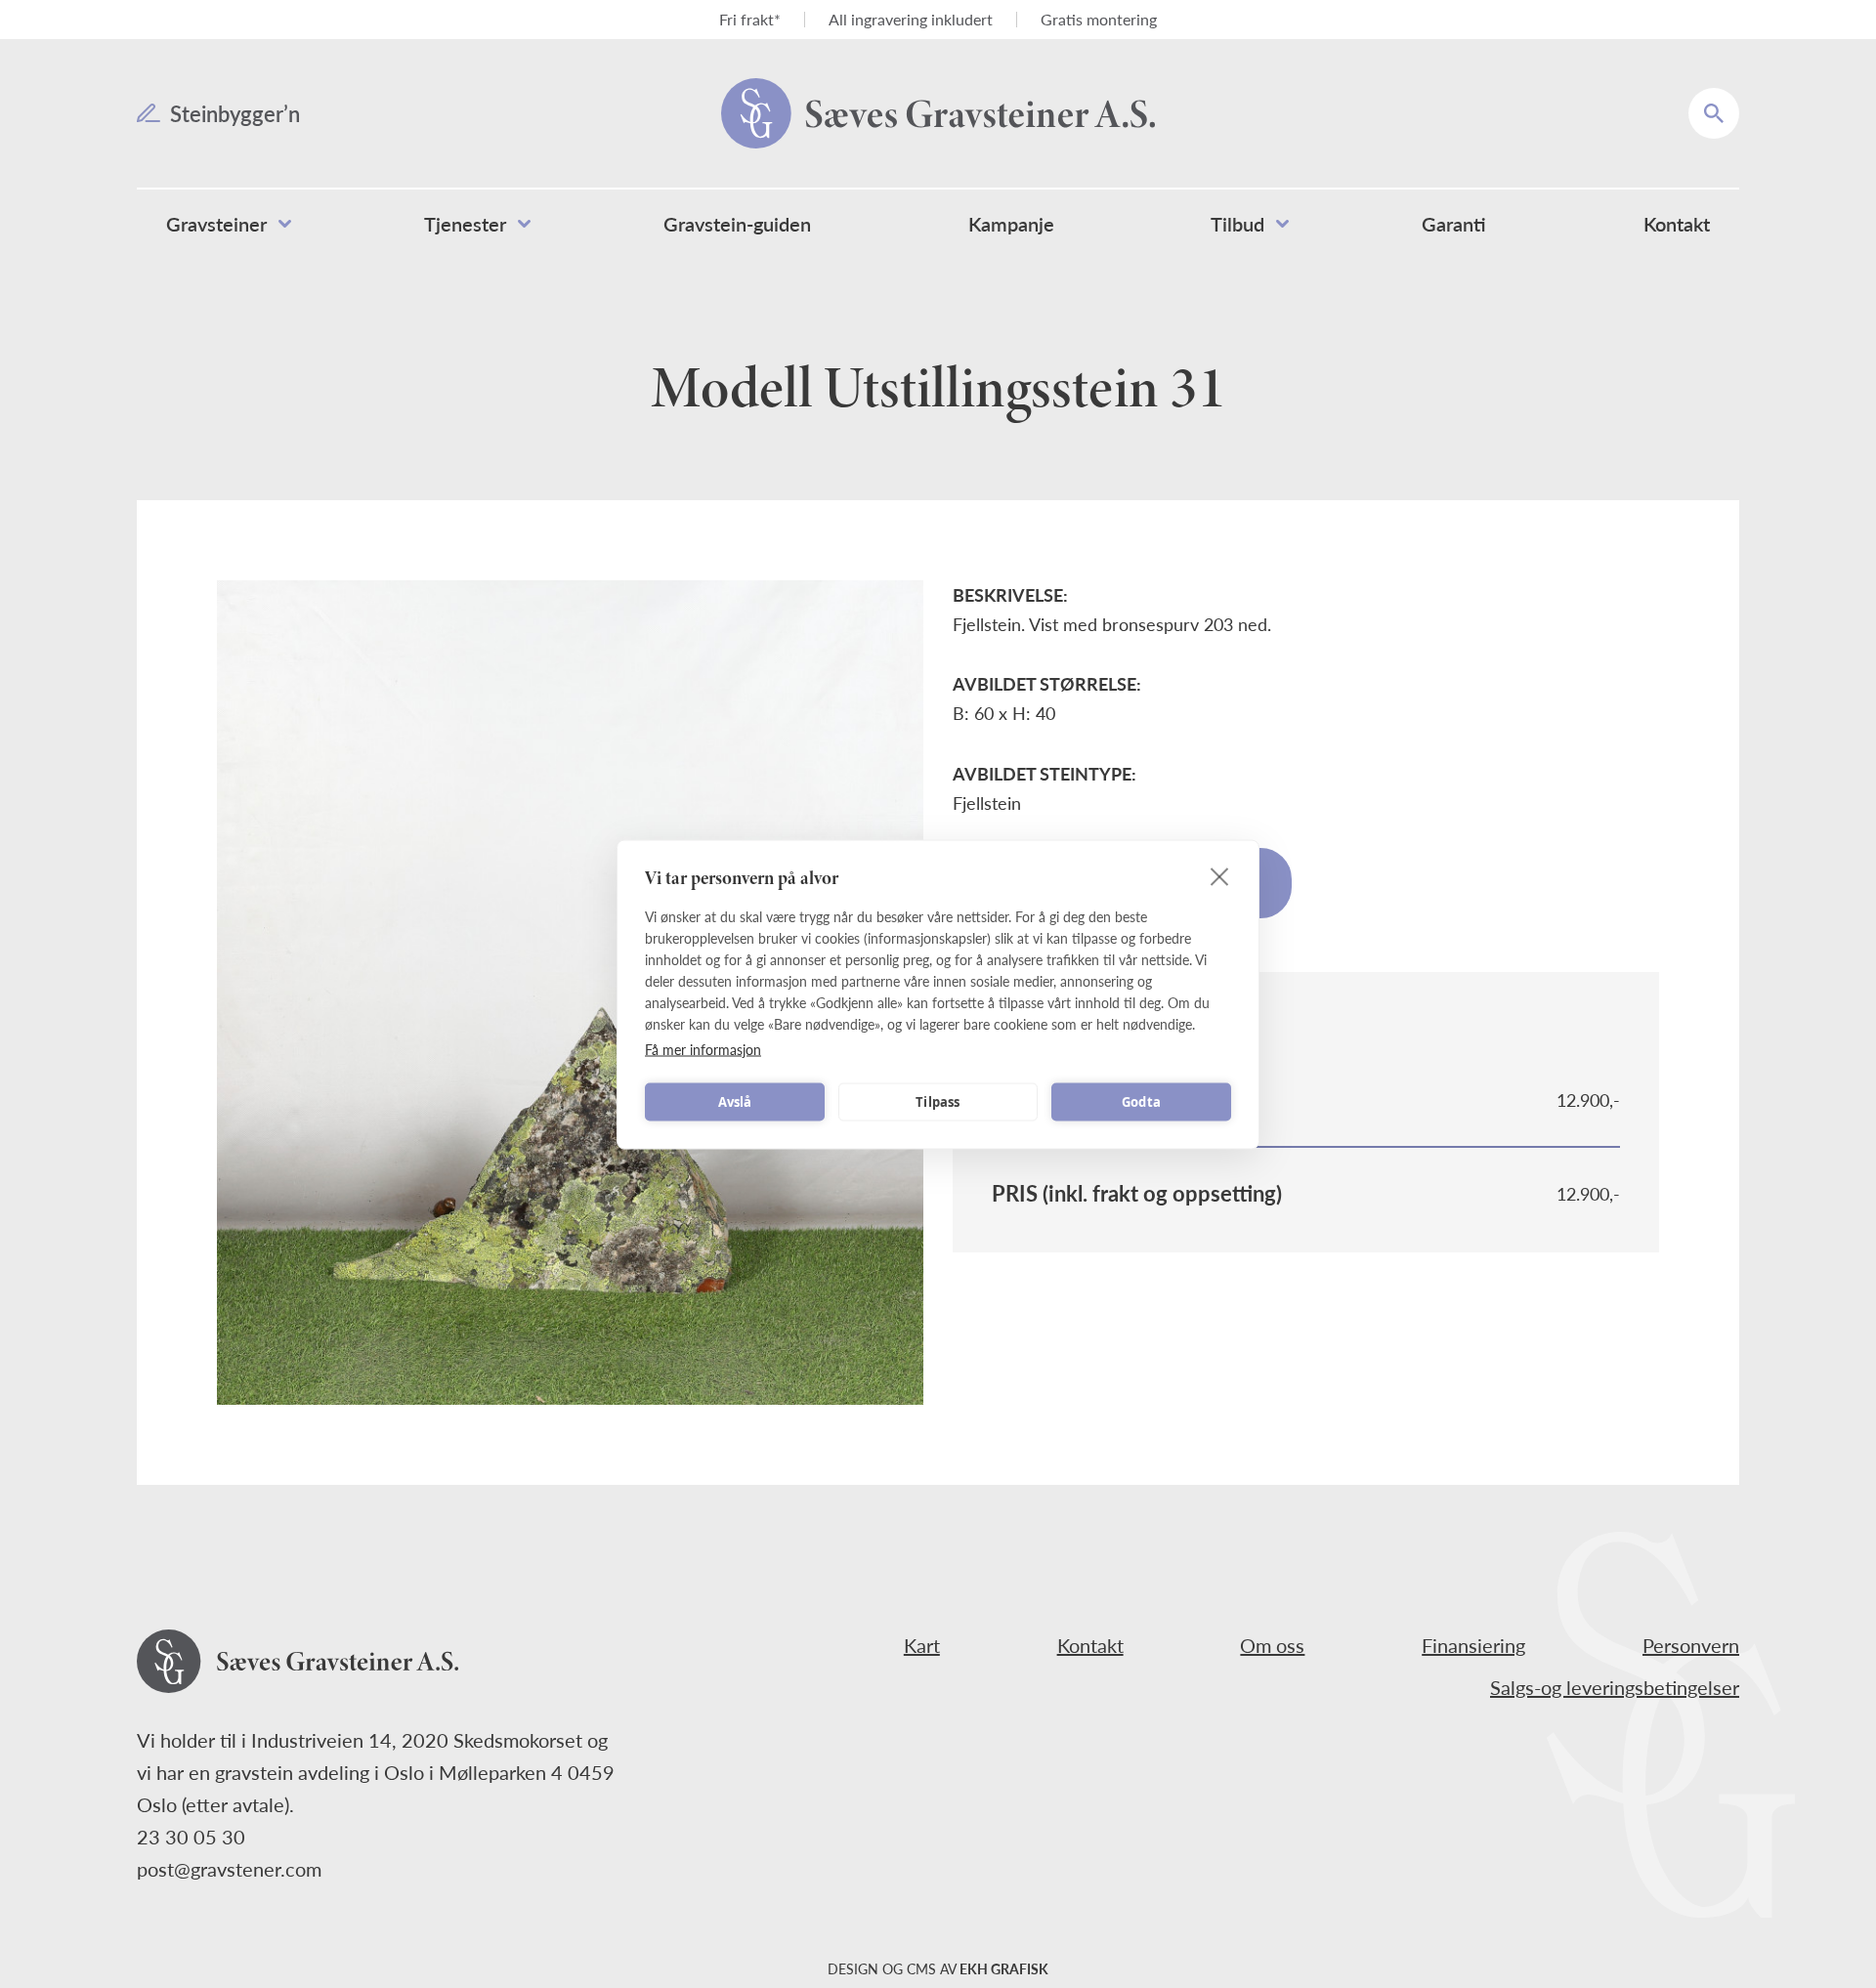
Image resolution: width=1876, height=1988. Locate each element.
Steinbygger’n (235, 113)
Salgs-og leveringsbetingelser (1615, 1687)
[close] (1220, 875)
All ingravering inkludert (911, 19)
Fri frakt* (750, 19)
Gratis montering (1099, 19)
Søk (1727, 99)
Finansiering (1473, 1645)
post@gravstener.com (229, 1869)
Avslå (735, 1102)
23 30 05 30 (191, 1837)
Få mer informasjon (703, 1048)
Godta (1141, 1102)
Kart (922, 1645)
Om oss (1272, 1645)
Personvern (1691, 1645)
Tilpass (938, 1102)
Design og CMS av (938, 1968)
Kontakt (1090, 1645)
